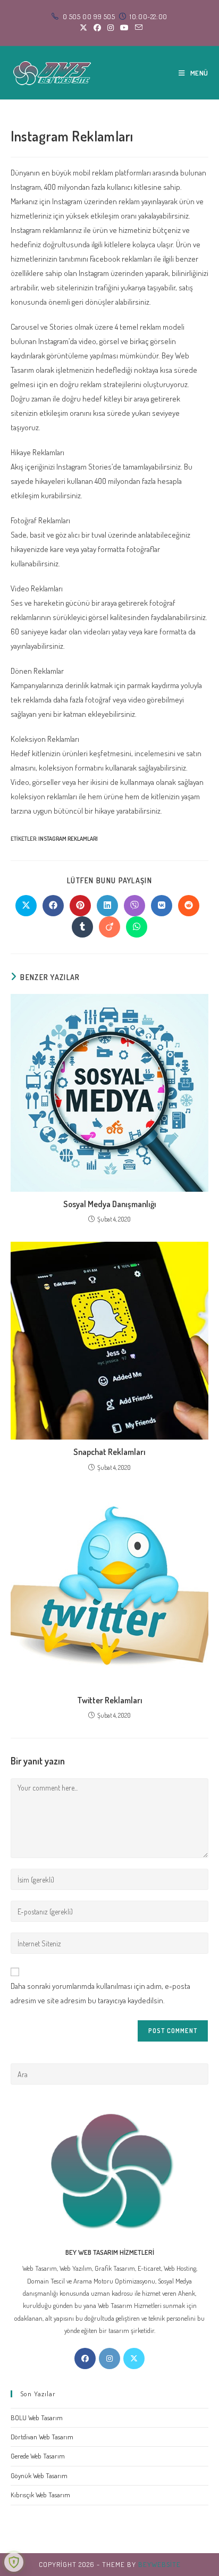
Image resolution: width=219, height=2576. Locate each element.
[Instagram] (109, 2358)
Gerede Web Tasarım (38, 2456)
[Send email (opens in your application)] (137, 28)
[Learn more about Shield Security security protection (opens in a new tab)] (14, 2562)
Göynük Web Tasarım (39, 2475)
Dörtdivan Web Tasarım (42, 2437)
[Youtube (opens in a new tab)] (124, 28)
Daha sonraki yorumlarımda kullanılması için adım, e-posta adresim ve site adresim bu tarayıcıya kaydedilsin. (100, 1993)
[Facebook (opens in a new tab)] (97, 28)
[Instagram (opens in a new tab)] (111, 28)
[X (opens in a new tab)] (83, 28)
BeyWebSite (159, 2564)
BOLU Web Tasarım (37, 2418)
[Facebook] (85, 2358)
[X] (134, 2358)
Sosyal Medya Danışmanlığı (110, 1204)
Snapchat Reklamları (109, 1452)
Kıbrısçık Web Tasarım (40, 2495)
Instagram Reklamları (68, 839)
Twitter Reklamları (110, 1700)
